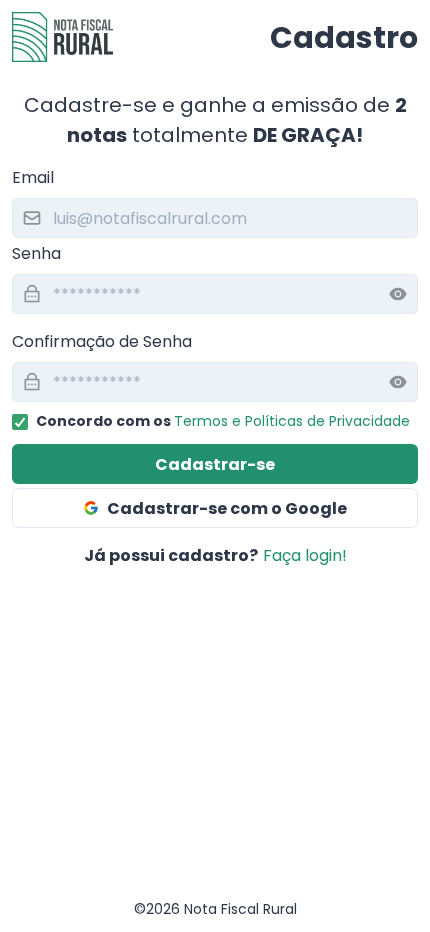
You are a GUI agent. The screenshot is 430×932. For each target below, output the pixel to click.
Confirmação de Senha (102, 341)
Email (33, 177)
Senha (36, 253)
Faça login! (305, 555)
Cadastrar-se (215, 464)
